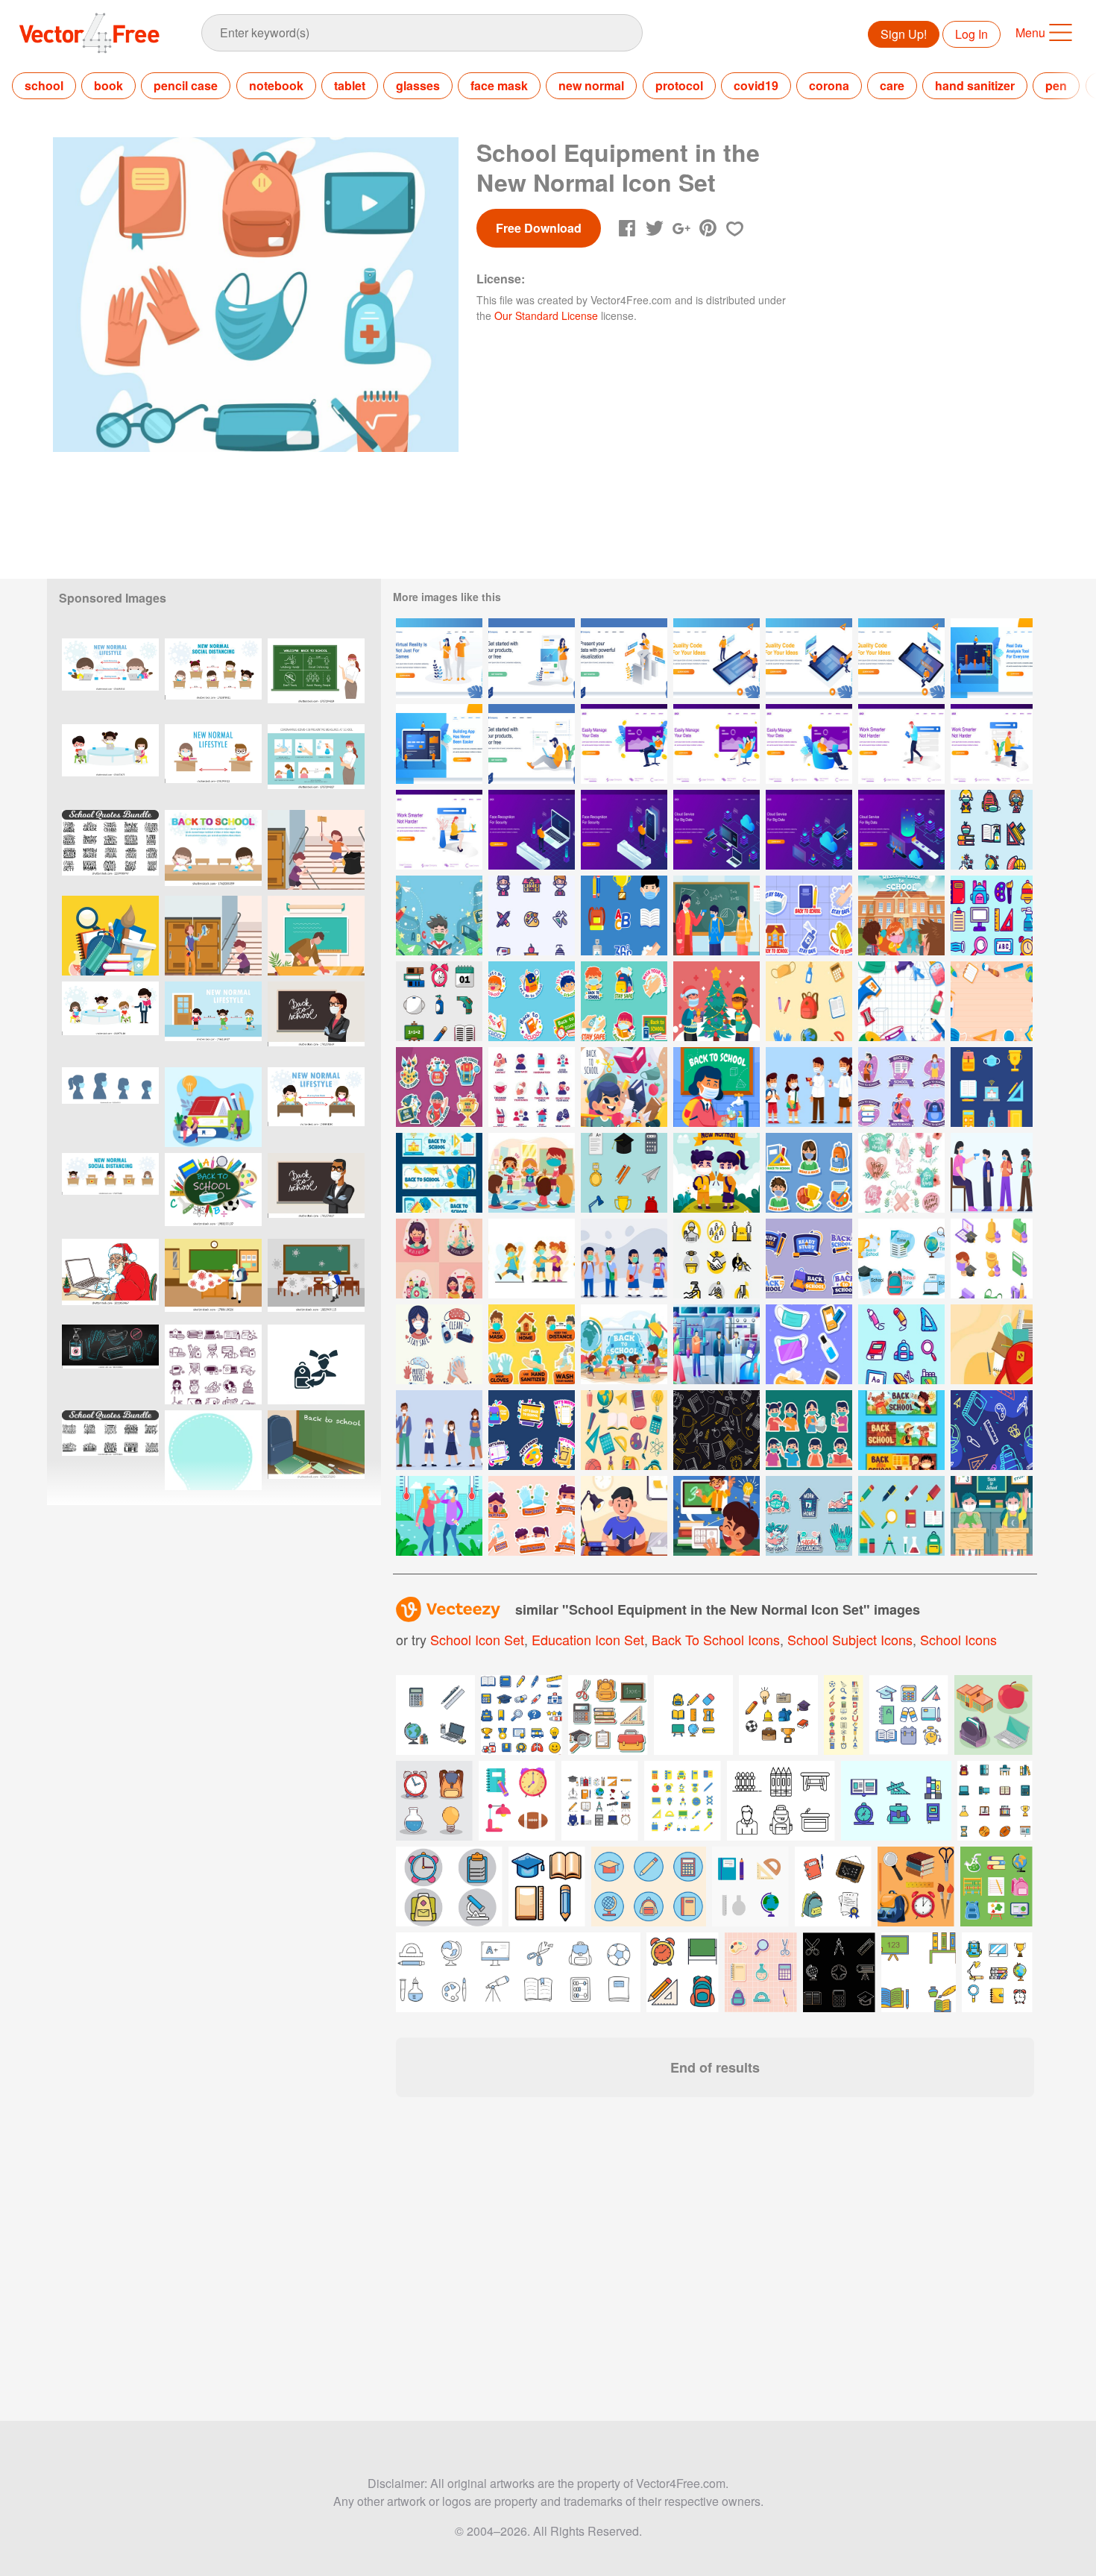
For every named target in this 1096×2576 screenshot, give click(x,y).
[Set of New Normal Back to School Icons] (992, 1259)
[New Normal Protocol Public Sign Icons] (717, 1259)
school (44, 85)
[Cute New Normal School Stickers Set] (624, 1001)
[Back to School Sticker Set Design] (901, 1087)
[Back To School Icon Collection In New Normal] (439, 1001)
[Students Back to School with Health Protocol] (809, 1087)
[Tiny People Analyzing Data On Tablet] (992, 658)
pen (1056, 85)
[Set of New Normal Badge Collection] (439, 1344)
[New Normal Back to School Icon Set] (624, 915)
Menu (1030, 32)
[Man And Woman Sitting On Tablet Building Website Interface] (809, 658)
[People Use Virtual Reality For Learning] (439, 658)
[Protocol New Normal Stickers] (532, 1516)
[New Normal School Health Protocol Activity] (992, 1173)
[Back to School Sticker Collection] (809, 1259)
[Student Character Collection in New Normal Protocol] (439, 1430)
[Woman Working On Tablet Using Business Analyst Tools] (624, 658)
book (108, 85)
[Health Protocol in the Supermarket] (717, 1344)
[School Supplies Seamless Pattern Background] (717, 1430)
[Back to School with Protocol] (901, 1430)
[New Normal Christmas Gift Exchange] (717, 1001)
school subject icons (850, 1639)
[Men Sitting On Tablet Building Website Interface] (901, 658)
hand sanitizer (975, 85)
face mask (499, 85)
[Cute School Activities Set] (532, 1001)
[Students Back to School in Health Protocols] (901, 915)
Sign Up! (904, 34)
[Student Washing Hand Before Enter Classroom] (717, 1087)
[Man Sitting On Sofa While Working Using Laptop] (624, 744)
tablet (350, 85)
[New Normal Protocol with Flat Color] (439, 1516)
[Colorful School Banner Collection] (439, 1173)
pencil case (186, 85)
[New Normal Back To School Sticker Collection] (809, 1430)
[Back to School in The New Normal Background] (439, 915)
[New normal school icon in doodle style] (213, 1364)
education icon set (588, 1639)
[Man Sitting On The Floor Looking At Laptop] (532, 744)
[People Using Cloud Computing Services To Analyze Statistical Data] (717, 830)
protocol (679, 85)
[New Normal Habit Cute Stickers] (439, 1259)
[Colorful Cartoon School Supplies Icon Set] (624, 1430)
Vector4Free (90, 33)
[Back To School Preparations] (624, 1087)
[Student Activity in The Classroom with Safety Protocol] (532, 1173)
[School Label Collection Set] (901, 1259)
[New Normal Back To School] (717, 1173)
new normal (591, 85)
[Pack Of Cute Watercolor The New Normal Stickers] (901, 1173)
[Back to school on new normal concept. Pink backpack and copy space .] (213, 1450)
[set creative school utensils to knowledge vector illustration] (997, 1972)
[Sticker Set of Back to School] (532, 1430)
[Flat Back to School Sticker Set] (439, 1087)
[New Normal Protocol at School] (717, 915)
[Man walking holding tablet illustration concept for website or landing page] (901, 744)
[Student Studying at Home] (624, 1516)
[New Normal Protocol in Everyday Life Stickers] (809, 1516)
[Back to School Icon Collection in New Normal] (532, 915)
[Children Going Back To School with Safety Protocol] (624, 1344)
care (892, 85)
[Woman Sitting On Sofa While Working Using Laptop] (717, 744)
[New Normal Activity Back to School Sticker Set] (809, 915)
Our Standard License (546, 315)
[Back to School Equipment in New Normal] (901, 1001)
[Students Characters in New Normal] (532, 1259)
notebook (276, 85)
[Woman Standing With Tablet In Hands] (532, 658)
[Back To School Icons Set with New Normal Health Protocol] (992, 830)
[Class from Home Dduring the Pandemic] (717, 1516)
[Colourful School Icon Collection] (992, 1087)
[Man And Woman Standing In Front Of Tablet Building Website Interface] (717, 658)
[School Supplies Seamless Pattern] (992, 1430)
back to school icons (716, 1639)
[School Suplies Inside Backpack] (992, 1344)
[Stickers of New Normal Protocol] (532, 1344)
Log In (971, 34)
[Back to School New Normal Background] (992, 1001)
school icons (958, 1639)
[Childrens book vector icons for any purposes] (896, 1801)
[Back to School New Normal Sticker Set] (809, 1173)
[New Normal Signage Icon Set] (532, 1087)
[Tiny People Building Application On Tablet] (439, 744)
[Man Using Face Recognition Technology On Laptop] (532, 830)
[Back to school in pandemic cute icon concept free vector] (992, 915)
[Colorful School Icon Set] (901, 1344)
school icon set (477, 1639)
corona (829, 85)
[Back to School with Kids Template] (992, 1516)
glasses (418, 85)
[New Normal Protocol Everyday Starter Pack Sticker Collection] (809, 1344)
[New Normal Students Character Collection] (624, 1259)
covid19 (756, 85)
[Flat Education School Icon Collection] (809, 1001)
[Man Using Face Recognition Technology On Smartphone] (624, 830)
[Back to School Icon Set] (624, 1173)
